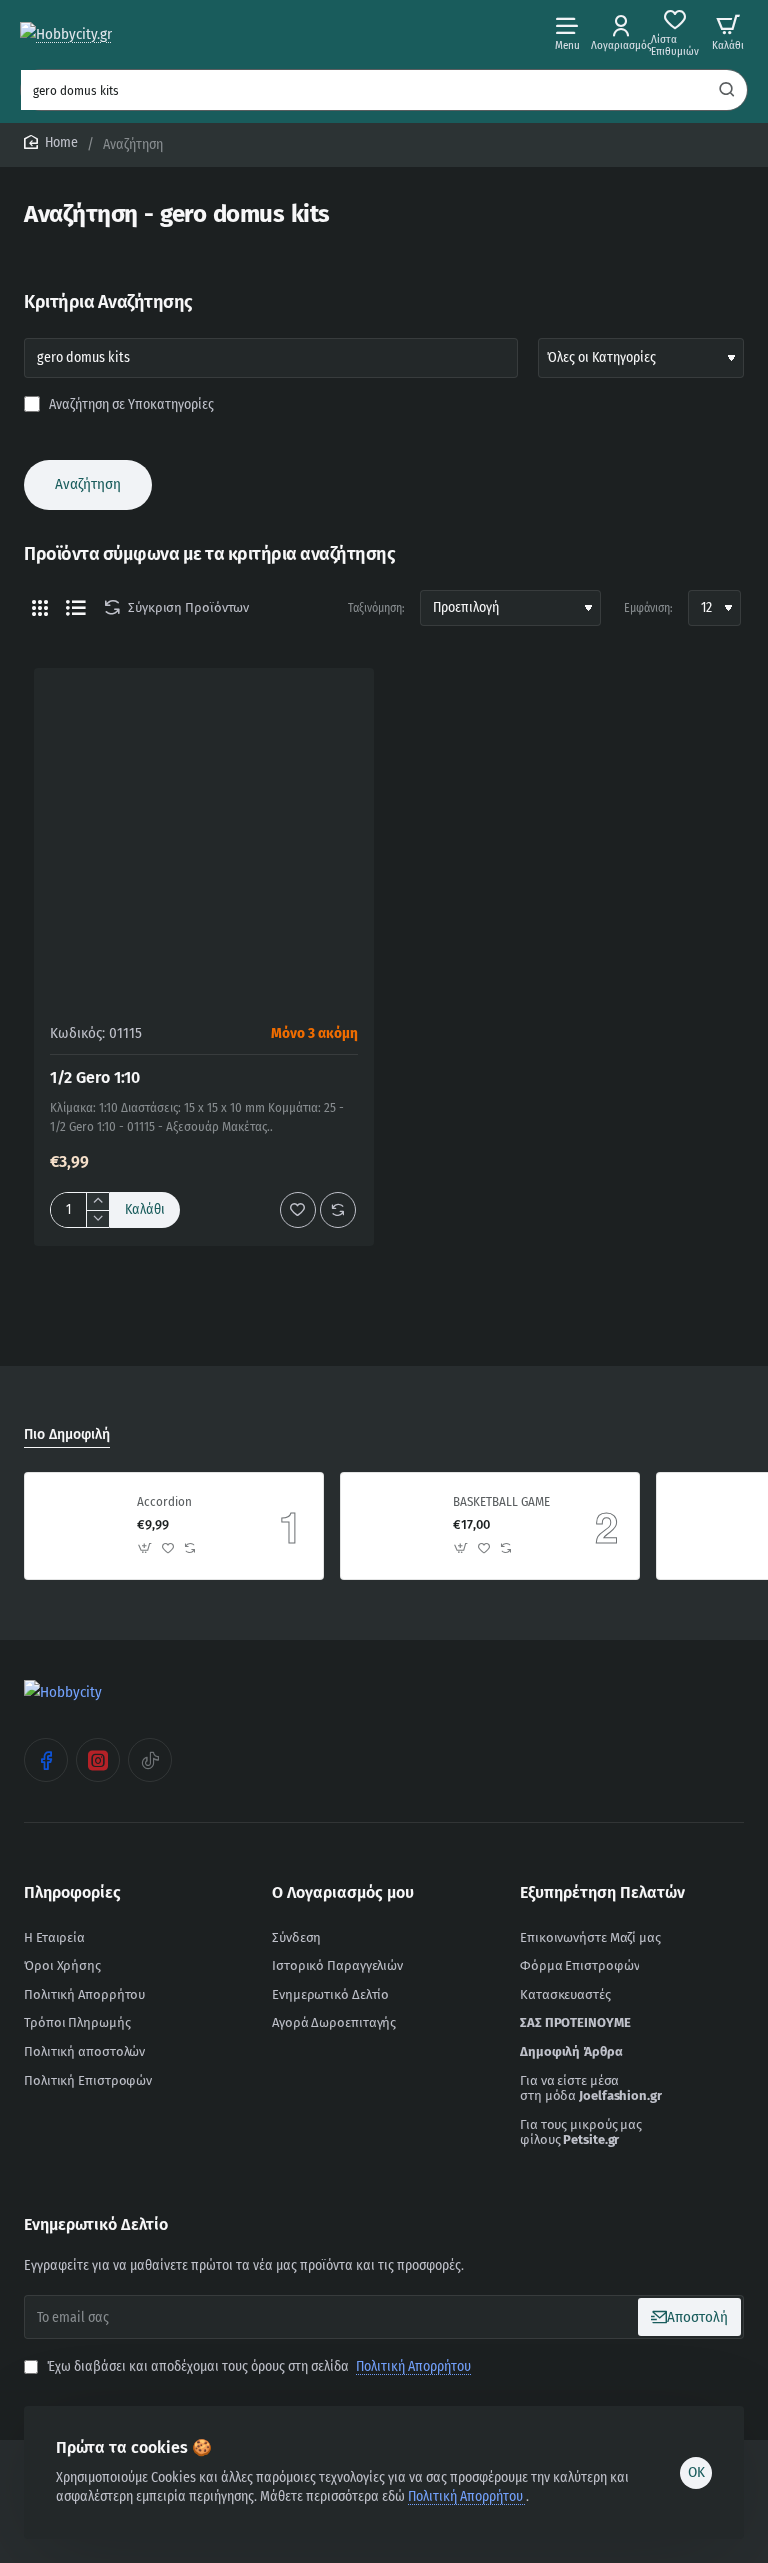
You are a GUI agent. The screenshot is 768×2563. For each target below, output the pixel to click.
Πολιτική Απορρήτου (467, 2496)
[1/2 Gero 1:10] (204, 838)
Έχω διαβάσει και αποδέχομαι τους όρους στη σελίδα (257, 2366)
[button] (145, 1210)
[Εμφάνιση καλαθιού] (728, 32)
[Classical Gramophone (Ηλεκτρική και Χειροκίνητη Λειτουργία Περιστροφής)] (710, 1526)
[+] (97, 1201)
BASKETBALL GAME (501, 1501)
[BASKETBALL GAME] (394, 1526)
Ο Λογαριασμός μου (343, 1892)
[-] (97, 1218)
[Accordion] (78, 1526)
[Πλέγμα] (40, 608)
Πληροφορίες (72, 1892)
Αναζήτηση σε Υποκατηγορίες (130, 404)
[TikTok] (150, 1760)
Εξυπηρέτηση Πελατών (602, 1892)
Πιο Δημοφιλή (67, 1434)
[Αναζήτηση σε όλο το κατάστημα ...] (727, 90)
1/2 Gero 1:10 (95, 1077)
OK (696, 2472)
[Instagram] (98, 1760)
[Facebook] (46, 1760)
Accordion (164, 1501)
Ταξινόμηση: (376, 608)
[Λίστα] (76, 608)
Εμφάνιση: (648, 608)
